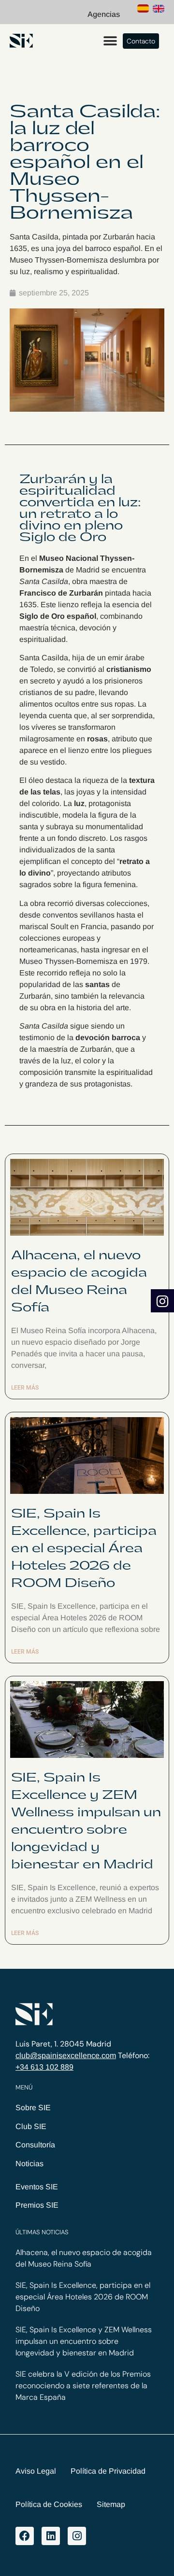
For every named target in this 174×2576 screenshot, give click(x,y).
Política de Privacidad (108, 2471)
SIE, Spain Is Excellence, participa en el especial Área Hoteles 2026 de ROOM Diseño (84, 1548)
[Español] (143, 10)
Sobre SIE (33, 2108)
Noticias (29, 2164)
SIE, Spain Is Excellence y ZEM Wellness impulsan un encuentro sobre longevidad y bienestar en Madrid (84, 2341)
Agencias (104, 14)
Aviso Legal (36, 2471)
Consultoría (35, 2145)
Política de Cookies (49, 2504)
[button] (110, 41)
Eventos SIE (37, 2187)
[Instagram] (77, 2536)
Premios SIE (37, 2205)
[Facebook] (25, 2536)
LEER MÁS (25, 1388)
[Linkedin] (51, 2536)
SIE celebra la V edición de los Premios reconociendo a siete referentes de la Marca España (83, 2386)
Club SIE (31, 2126)
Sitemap (111, 2504)
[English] (159, 10)
